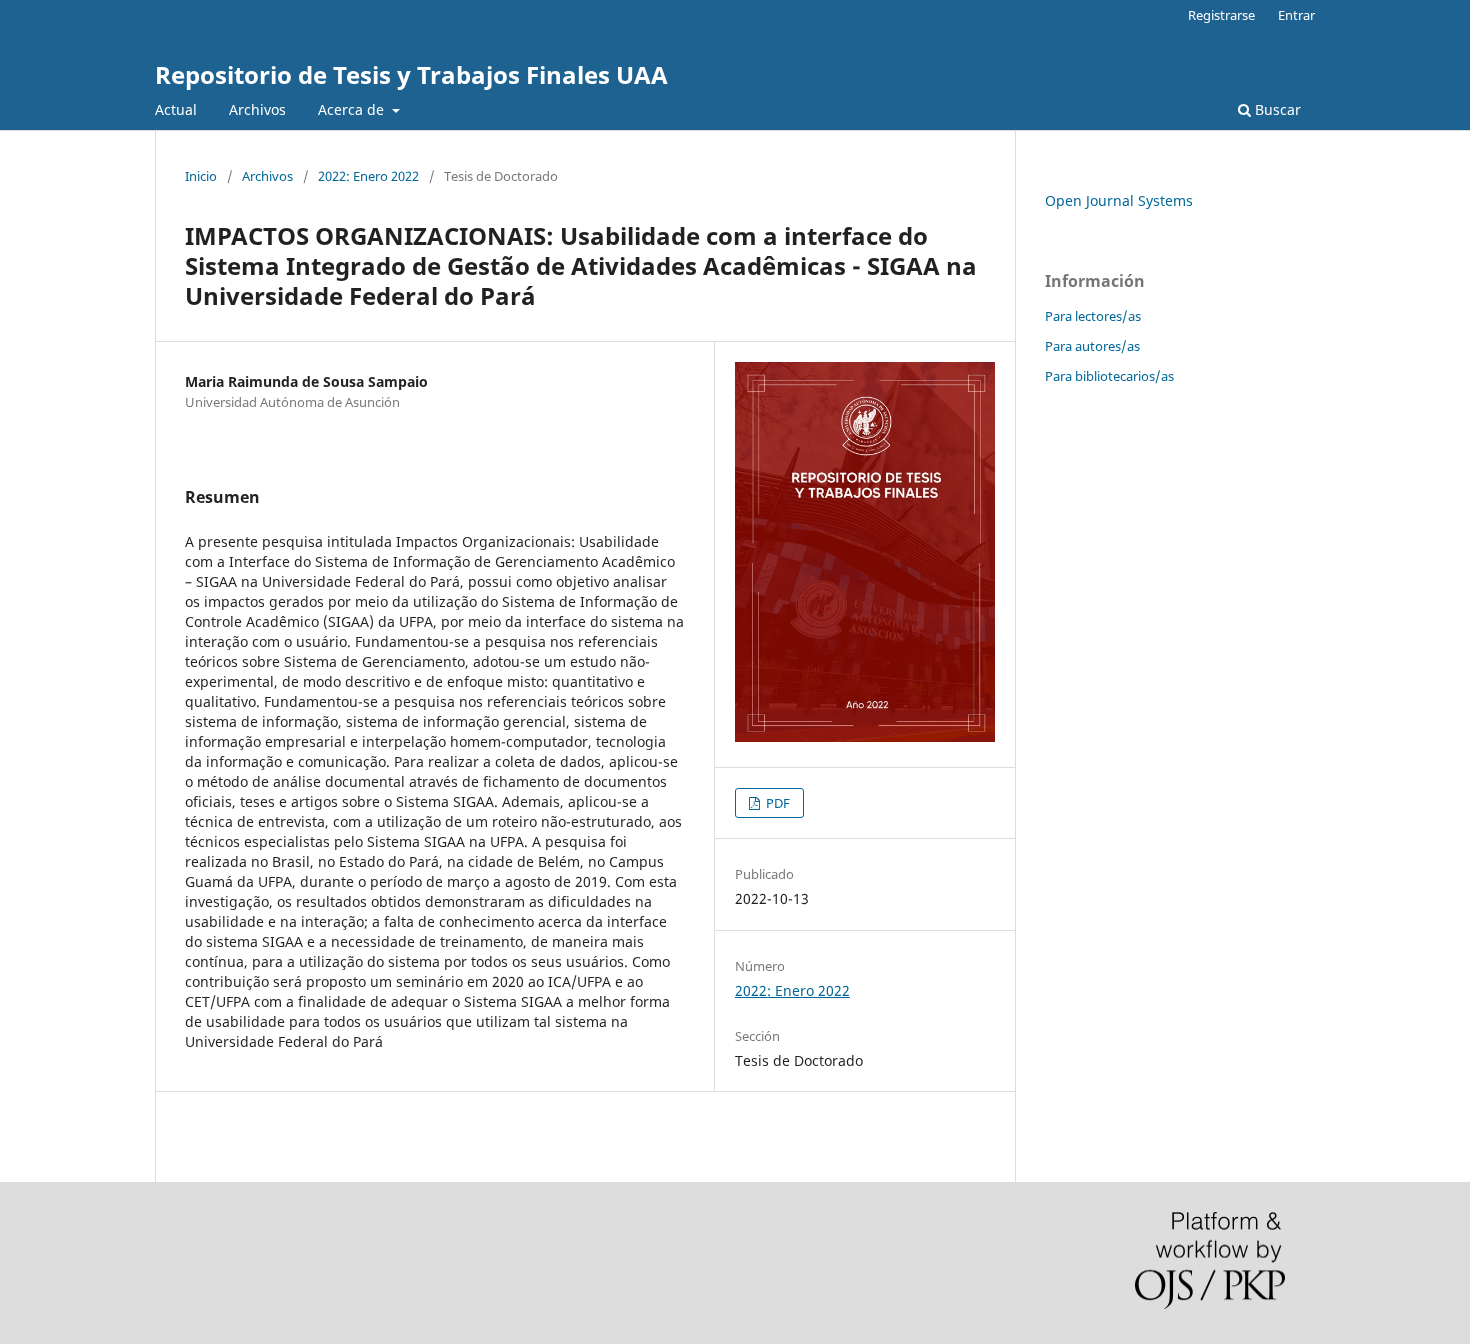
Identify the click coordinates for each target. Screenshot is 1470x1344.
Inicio (201, 176)
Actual (176, 109)
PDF (776, 803)
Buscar (1276, 109)
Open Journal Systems (1119, 200)
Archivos (257, 109)
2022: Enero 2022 (368, 176)
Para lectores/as (1093, 316)
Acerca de (353, 109)
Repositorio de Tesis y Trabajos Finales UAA (411, 74)
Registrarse (1221, 15)
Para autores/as (1092, 346)
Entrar (1296, 15)
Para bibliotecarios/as (1109, 376)
